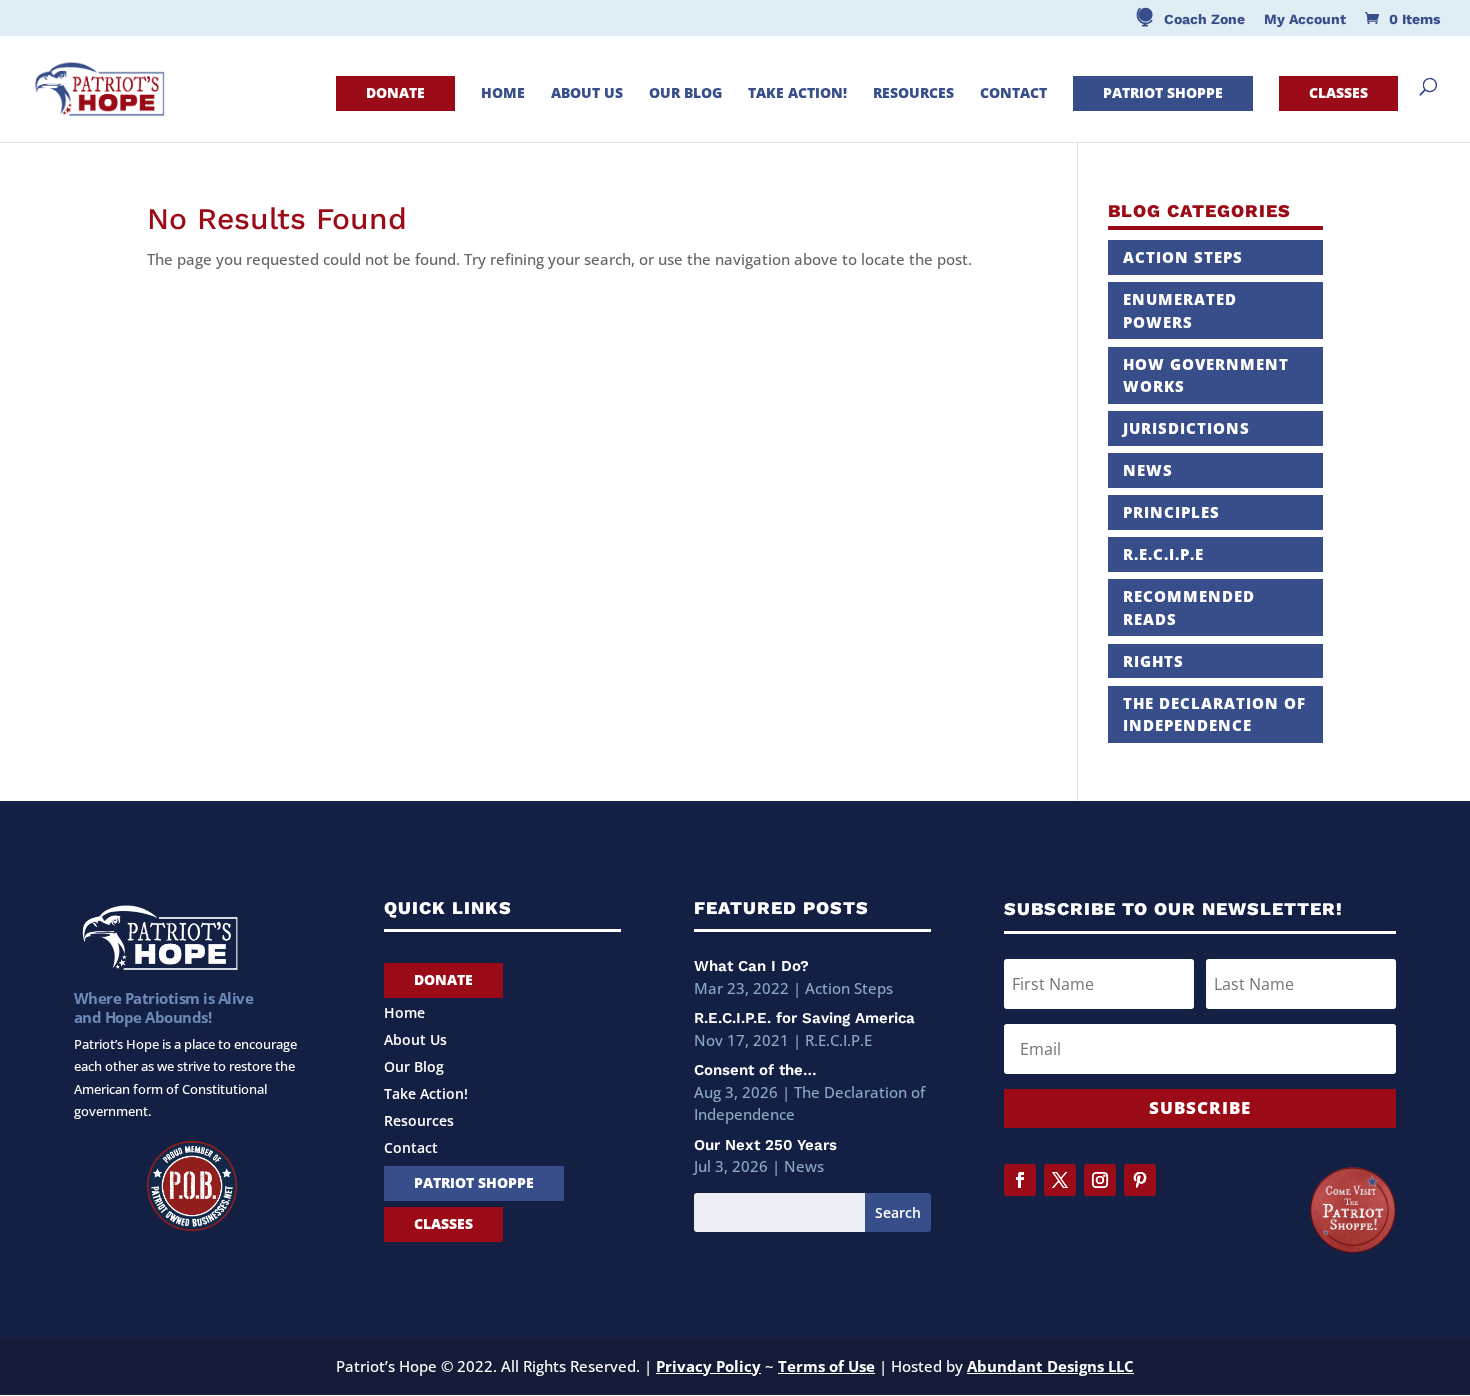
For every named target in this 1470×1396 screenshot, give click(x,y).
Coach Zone (1204, 19)
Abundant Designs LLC (1050, 1366)
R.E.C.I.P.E (1163, 554)
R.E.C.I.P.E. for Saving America (804, 1018)
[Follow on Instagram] (1100, 1180)
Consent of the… (755, 1070)
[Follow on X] (1060, 1180)
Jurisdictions (1186, 428)
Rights (1153, 661)
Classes (1338, 92)
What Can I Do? (751, 966)
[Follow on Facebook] (1020, 1180)
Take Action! (797, 94)
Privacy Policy (708, 1366)
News (1148, 470)
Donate (395, 92)
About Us (587, 94)
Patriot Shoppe (1163, 92)
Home (503, 94)
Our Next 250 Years (765, 1145)
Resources (913, 94)
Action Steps (1183, 257)
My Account (1305, 19)
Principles (1171, 512)
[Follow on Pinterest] (1140, 1180)
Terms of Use (826, 1366)
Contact (1013, 94)
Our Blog (685, 94)
